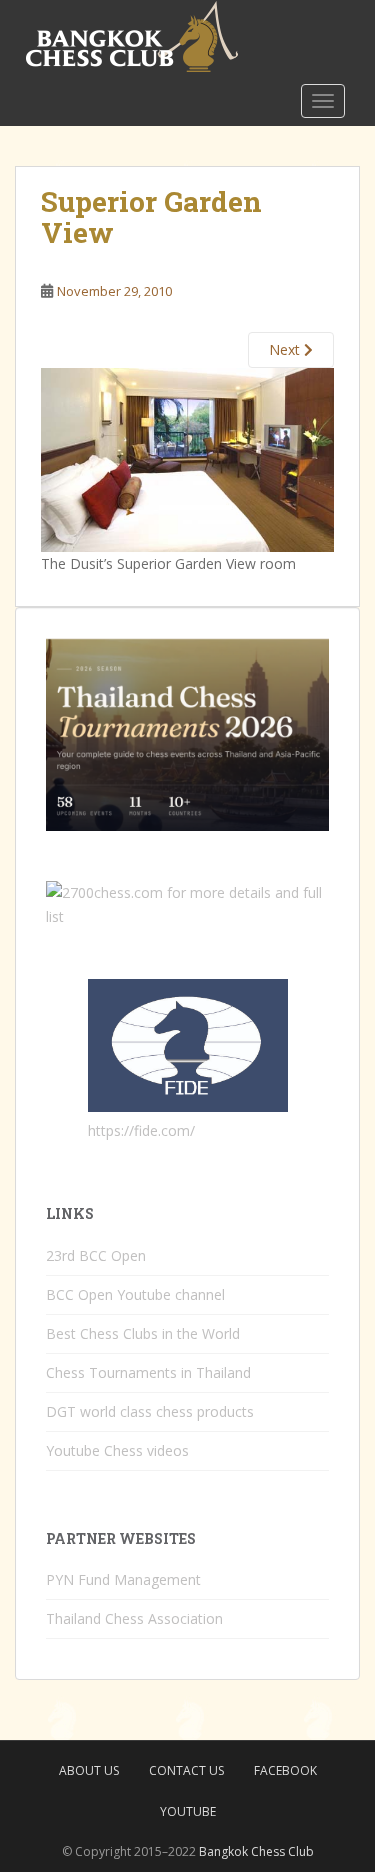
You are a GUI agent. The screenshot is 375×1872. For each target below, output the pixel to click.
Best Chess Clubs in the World (143, 1333)
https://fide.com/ (141, 1130)
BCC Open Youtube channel (135, 1294)
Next (286, 349)
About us (89, 1770)
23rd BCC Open (96, 1255)
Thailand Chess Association (134, 1618)
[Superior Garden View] (187, 458)
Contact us (186, 1770)
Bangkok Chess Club (256, 1851)
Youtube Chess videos (117, 1450)
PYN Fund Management (123, 1579)
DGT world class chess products (150, 1411)
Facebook (285, 1770)
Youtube (188, 1811)
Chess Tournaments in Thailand (148, 1372)
